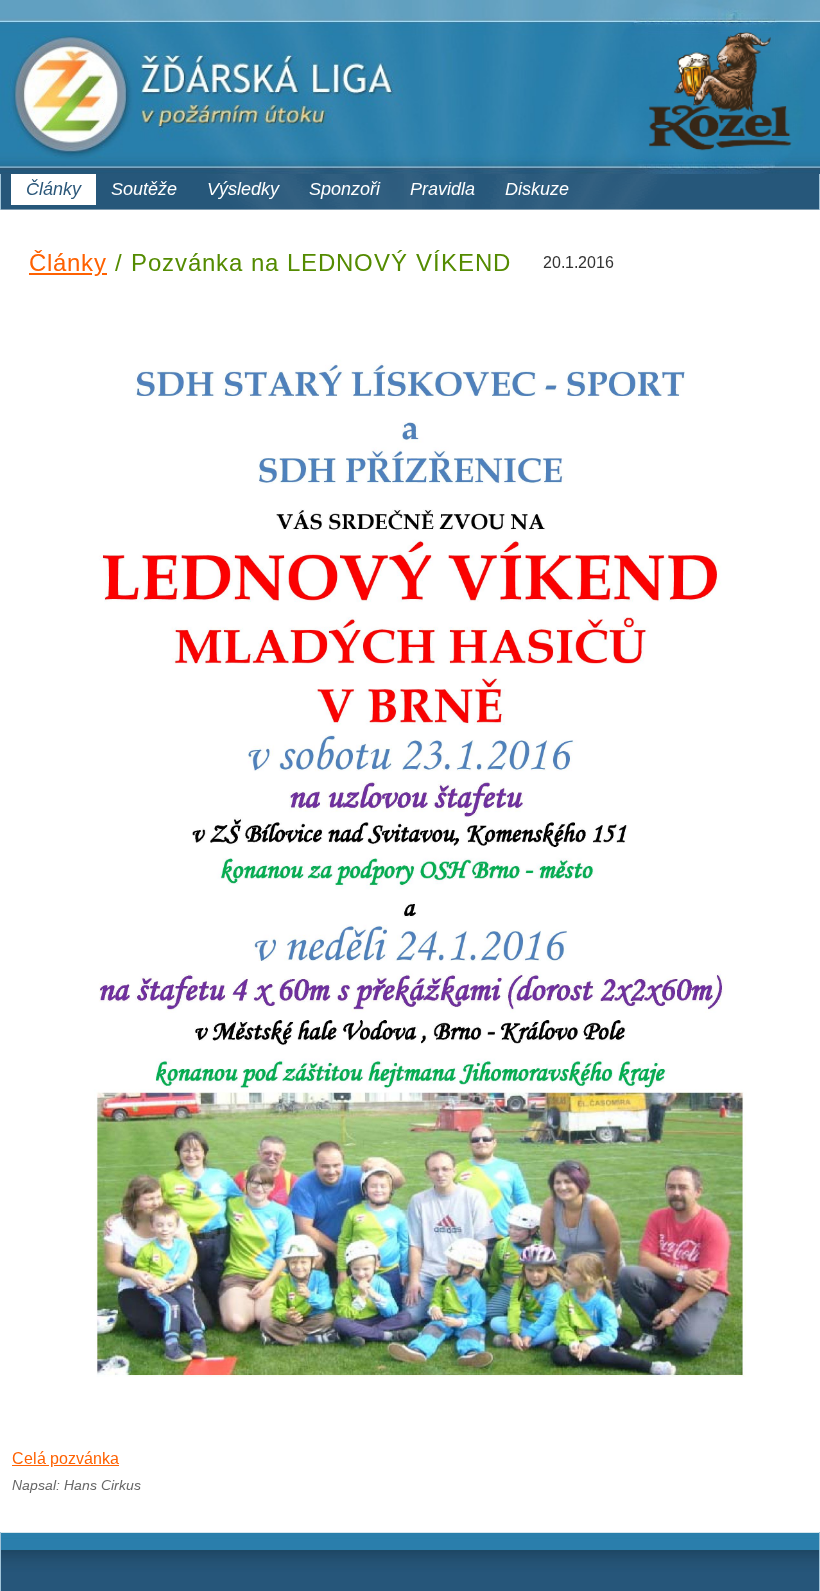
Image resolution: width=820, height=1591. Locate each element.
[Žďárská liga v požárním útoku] (410, 87)
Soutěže (144, 189)
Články (53, 189)
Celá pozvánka (65, 1458)
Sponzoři (344, 189)
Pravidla (442, 189)
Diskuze (537, 189)
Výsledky (243, 189)
